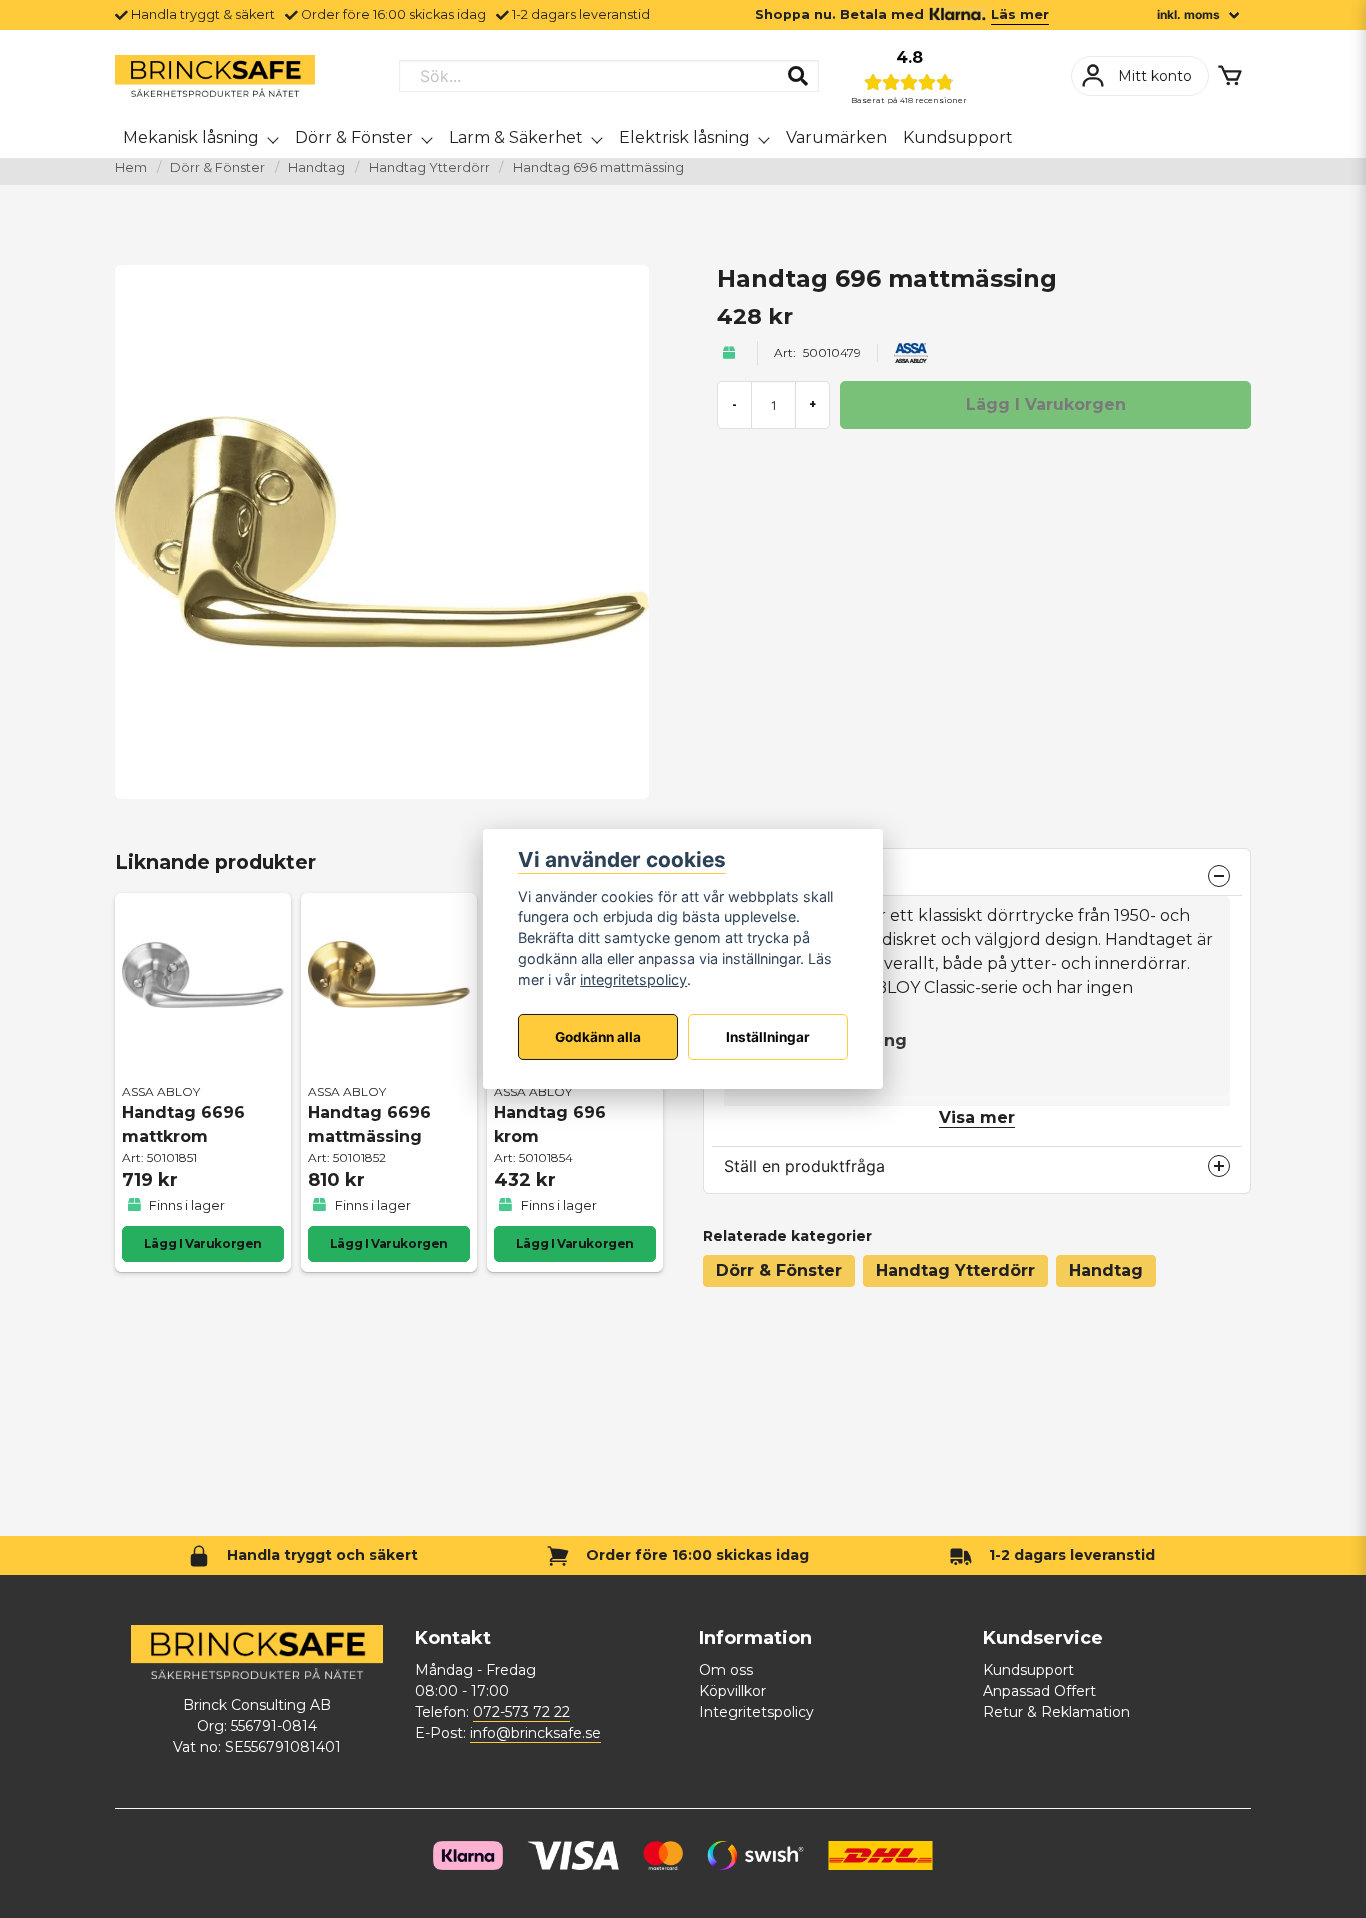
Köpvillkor (732, 1691)
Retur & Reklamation (1056, 1712)
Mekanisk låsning (191, 137)
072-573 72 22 (521, 1712)
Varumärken (836, 137)
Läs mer (1020, 14)
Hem (131, 167)
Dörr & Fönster (354, 137)
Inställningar (768, 1037)
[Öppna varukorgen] (1230, 76)
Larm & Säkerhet (516, 137)
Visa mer (977, 1117)
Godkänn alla (598, 1037)
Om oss (726, 1670)
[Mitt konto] (1140, 76)
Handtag (316, 167)
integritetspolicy (633, 979)
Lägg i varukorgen (203, 1243)
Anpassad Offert (1039, 1691)
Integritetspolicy (756, 1712)
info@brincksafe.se (535, 1733)
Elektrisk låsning (684, 137)
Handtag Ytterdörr (429, 167)
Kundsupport (958, 137)
